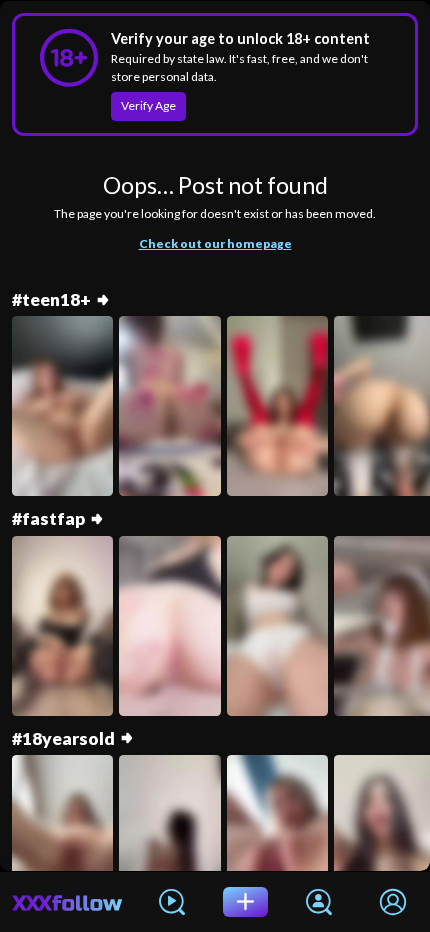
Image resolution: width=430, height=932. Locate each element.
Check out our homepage (215, 243)
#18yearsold (63, 738)
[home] (67, 902)
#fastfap (48, 518)
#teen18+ (51, 299)
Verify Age (148, 105)
